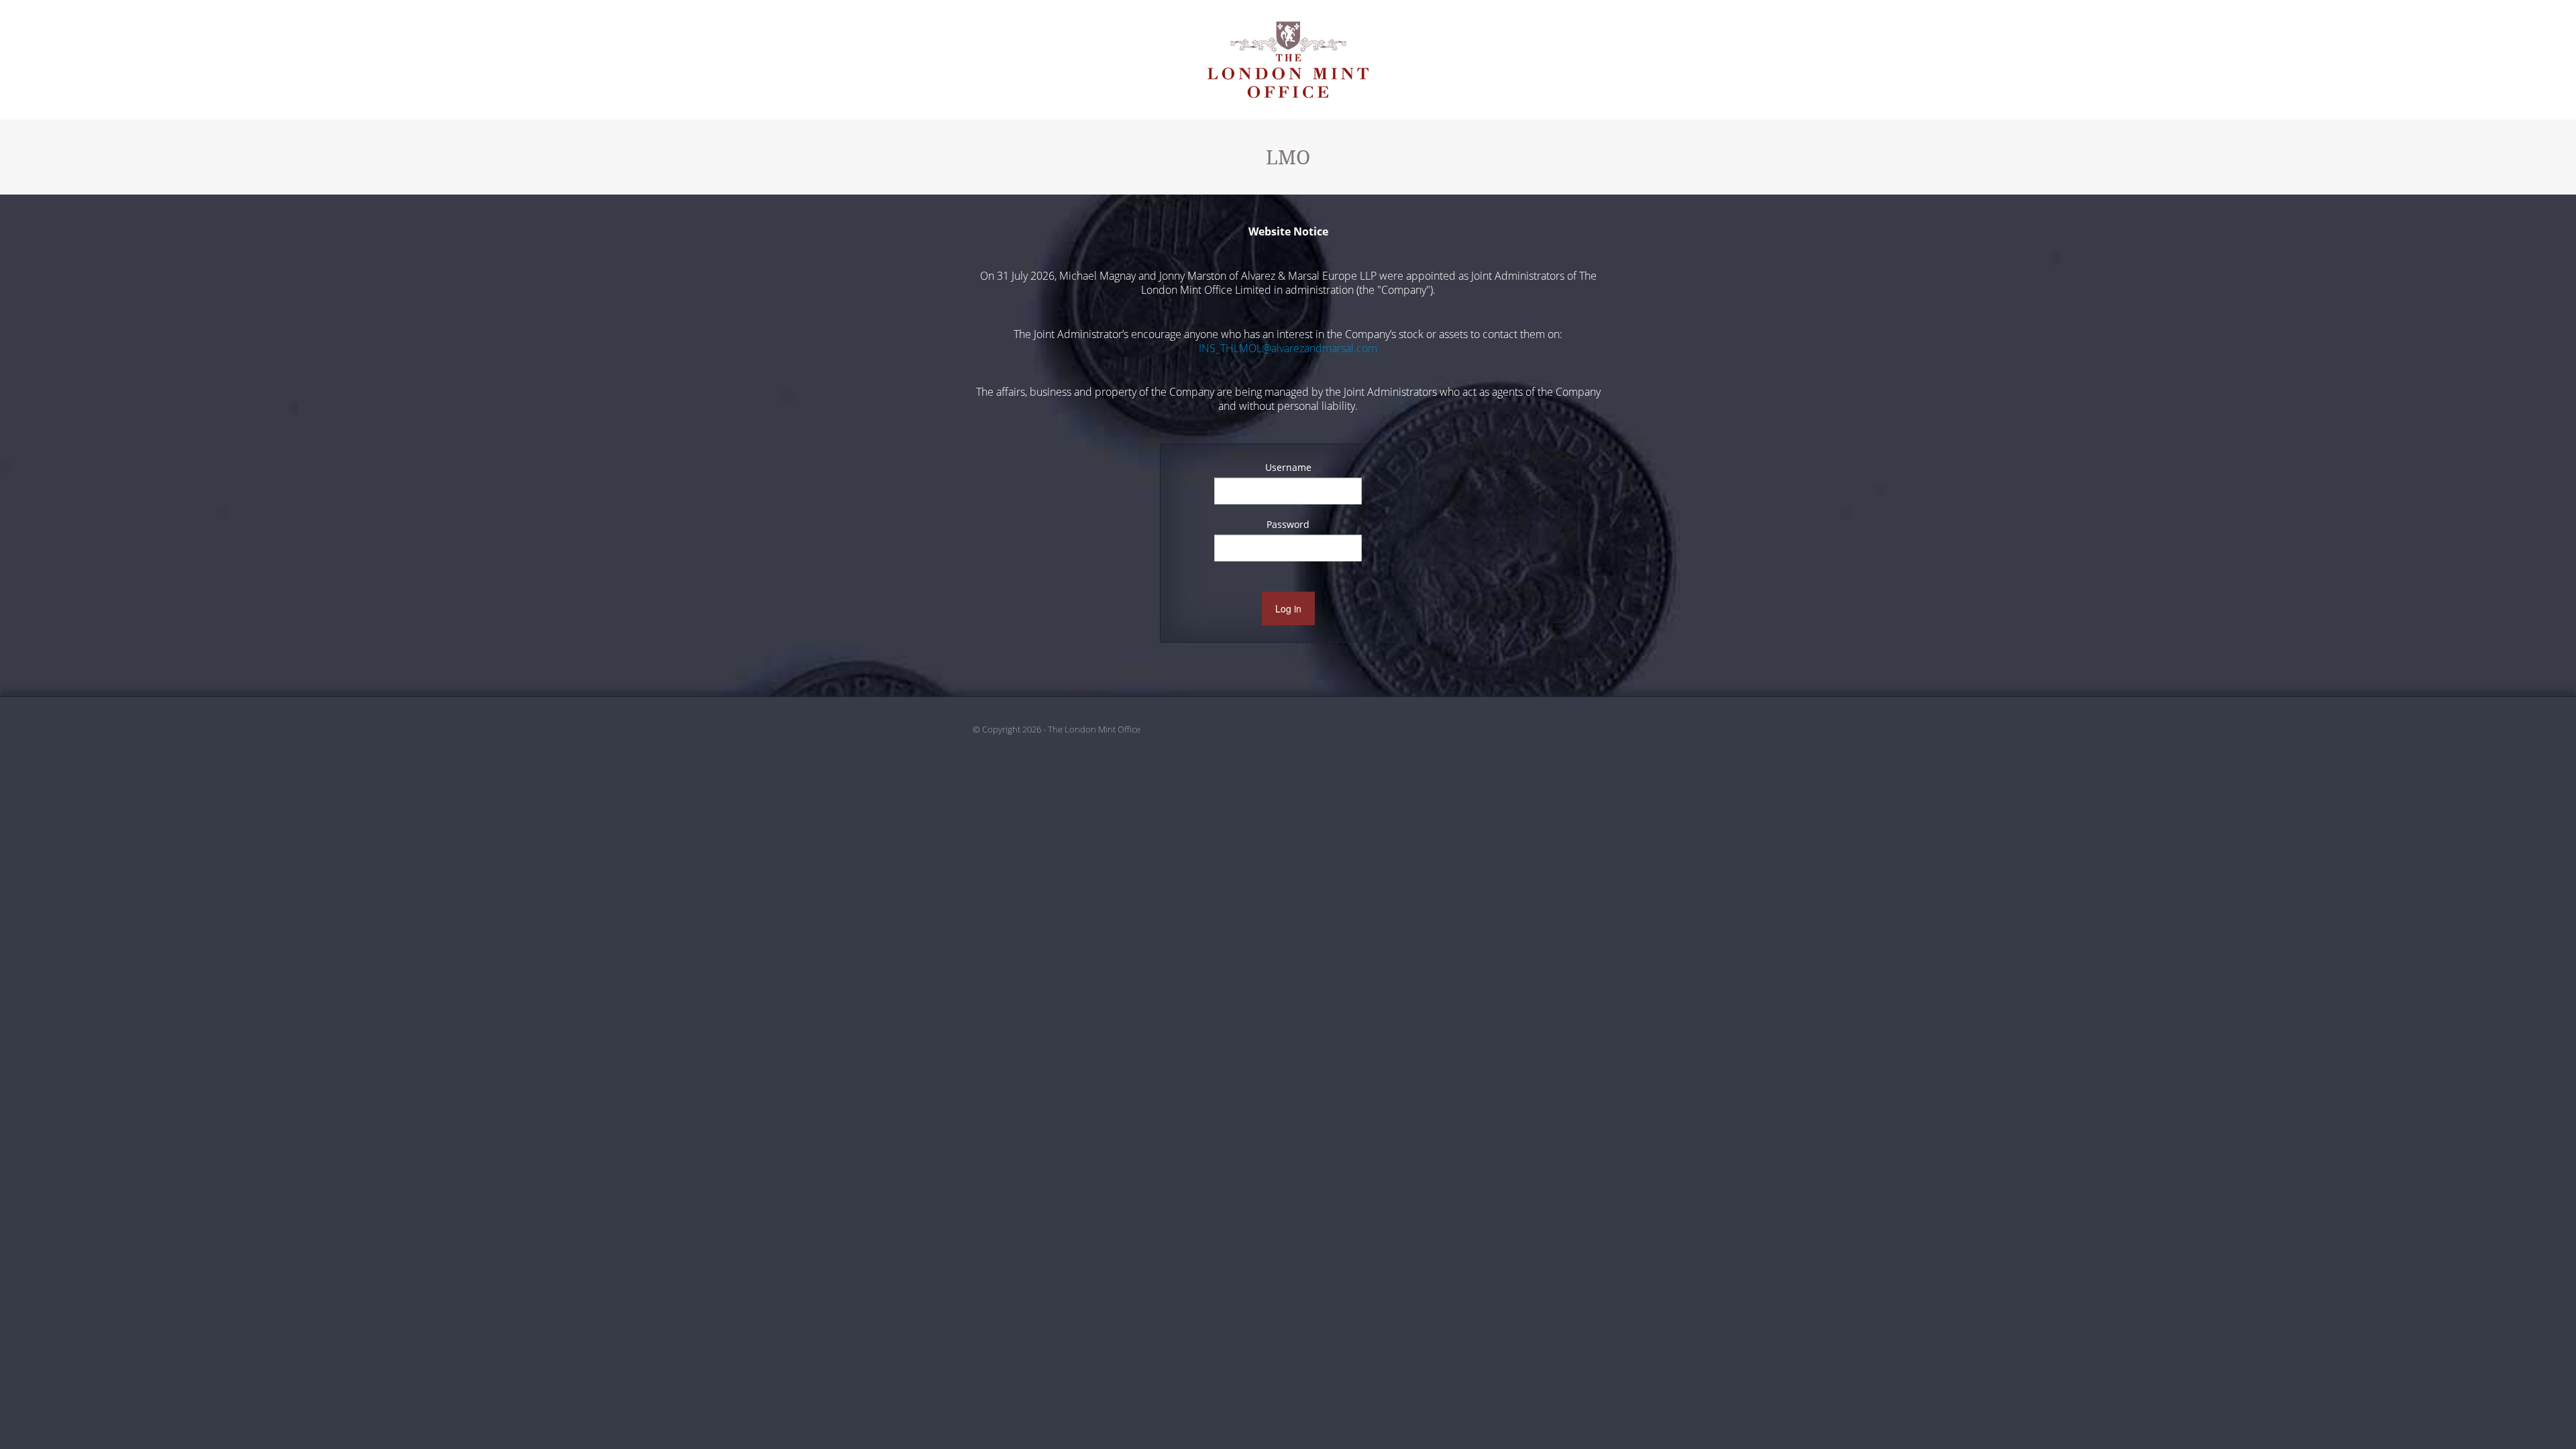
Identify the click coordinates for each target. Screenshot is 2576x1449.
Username (1288, 467)
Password (1288, 524)
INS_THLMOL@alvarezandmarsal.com (1288, 348)
